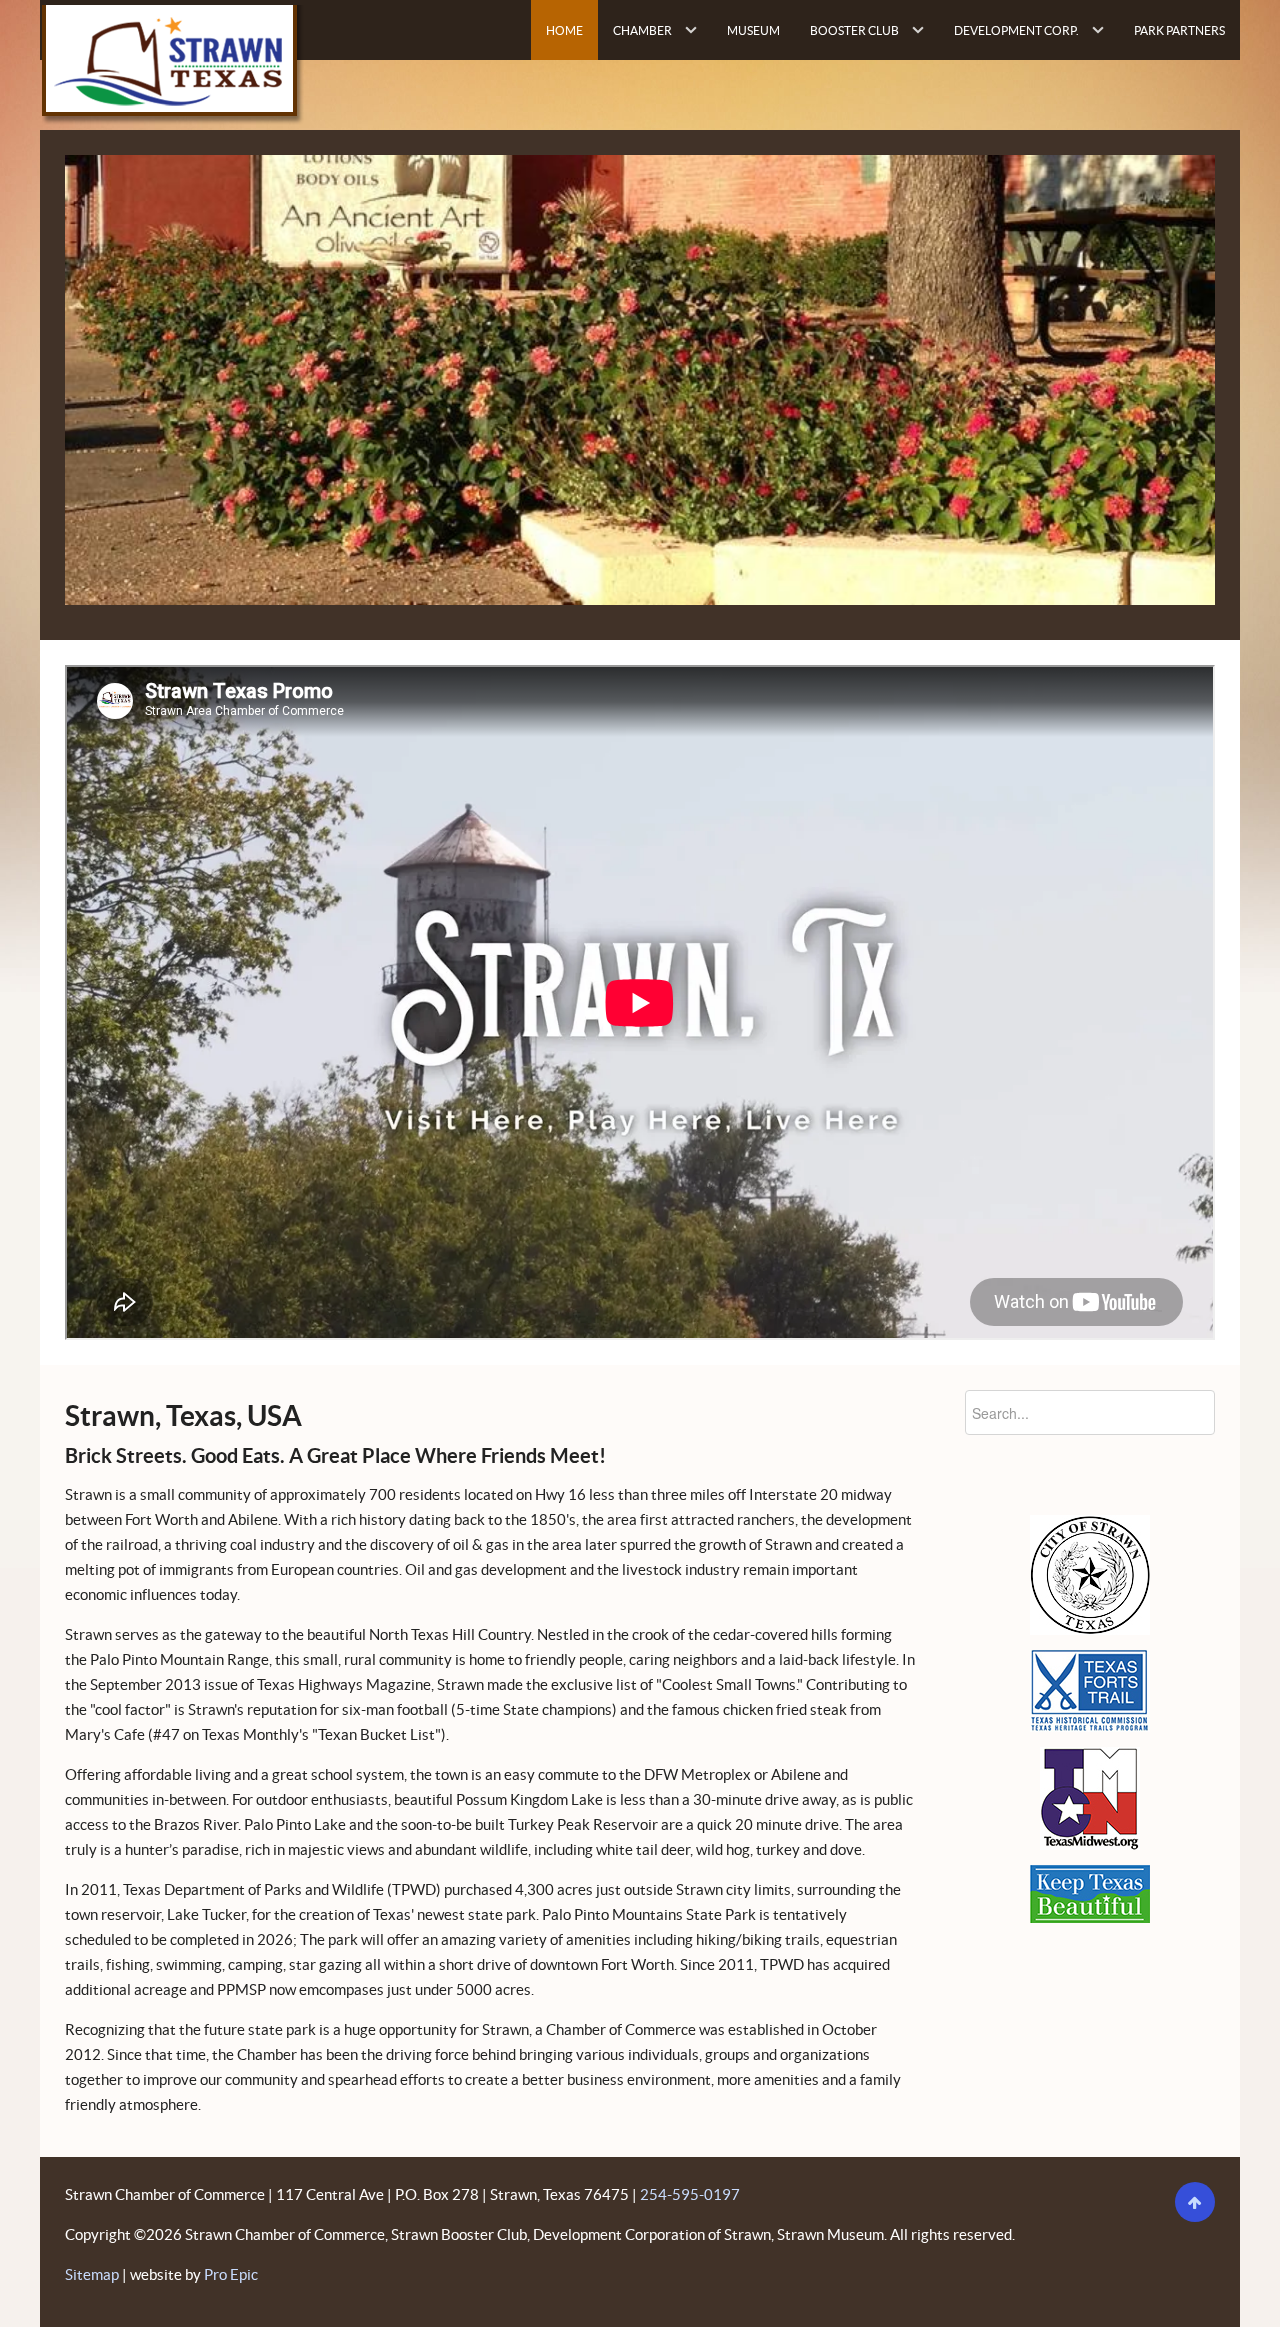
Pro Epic (231, 2274)
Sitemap (92, 2274)
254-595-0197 (690, 2194)
